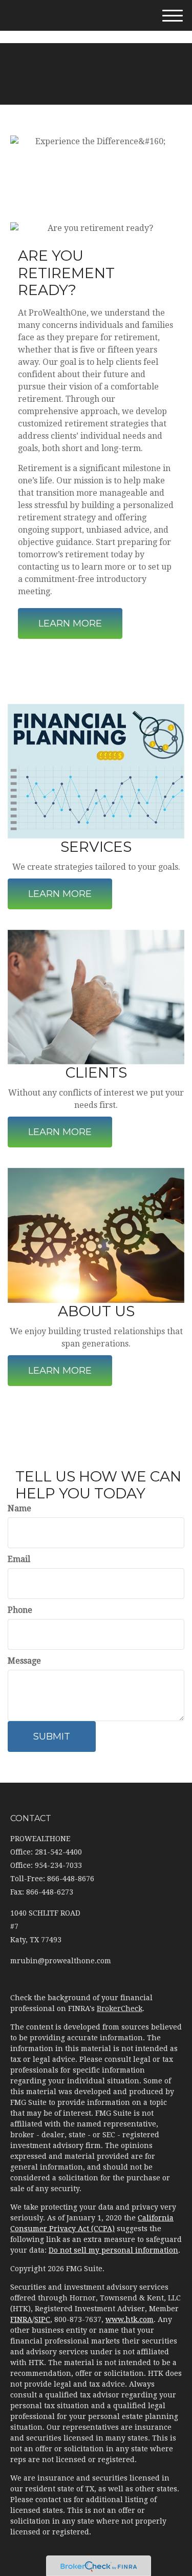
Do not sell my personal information (113, 2250)
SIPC (42, 2319)
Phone (20, 1610)
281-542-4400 (103, 35)
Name (19, 1508)
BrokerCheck (120, 2008)
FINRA (21, 2319)
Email (19, 1559)
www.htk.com (130, 2319)
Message (24, 1661)
